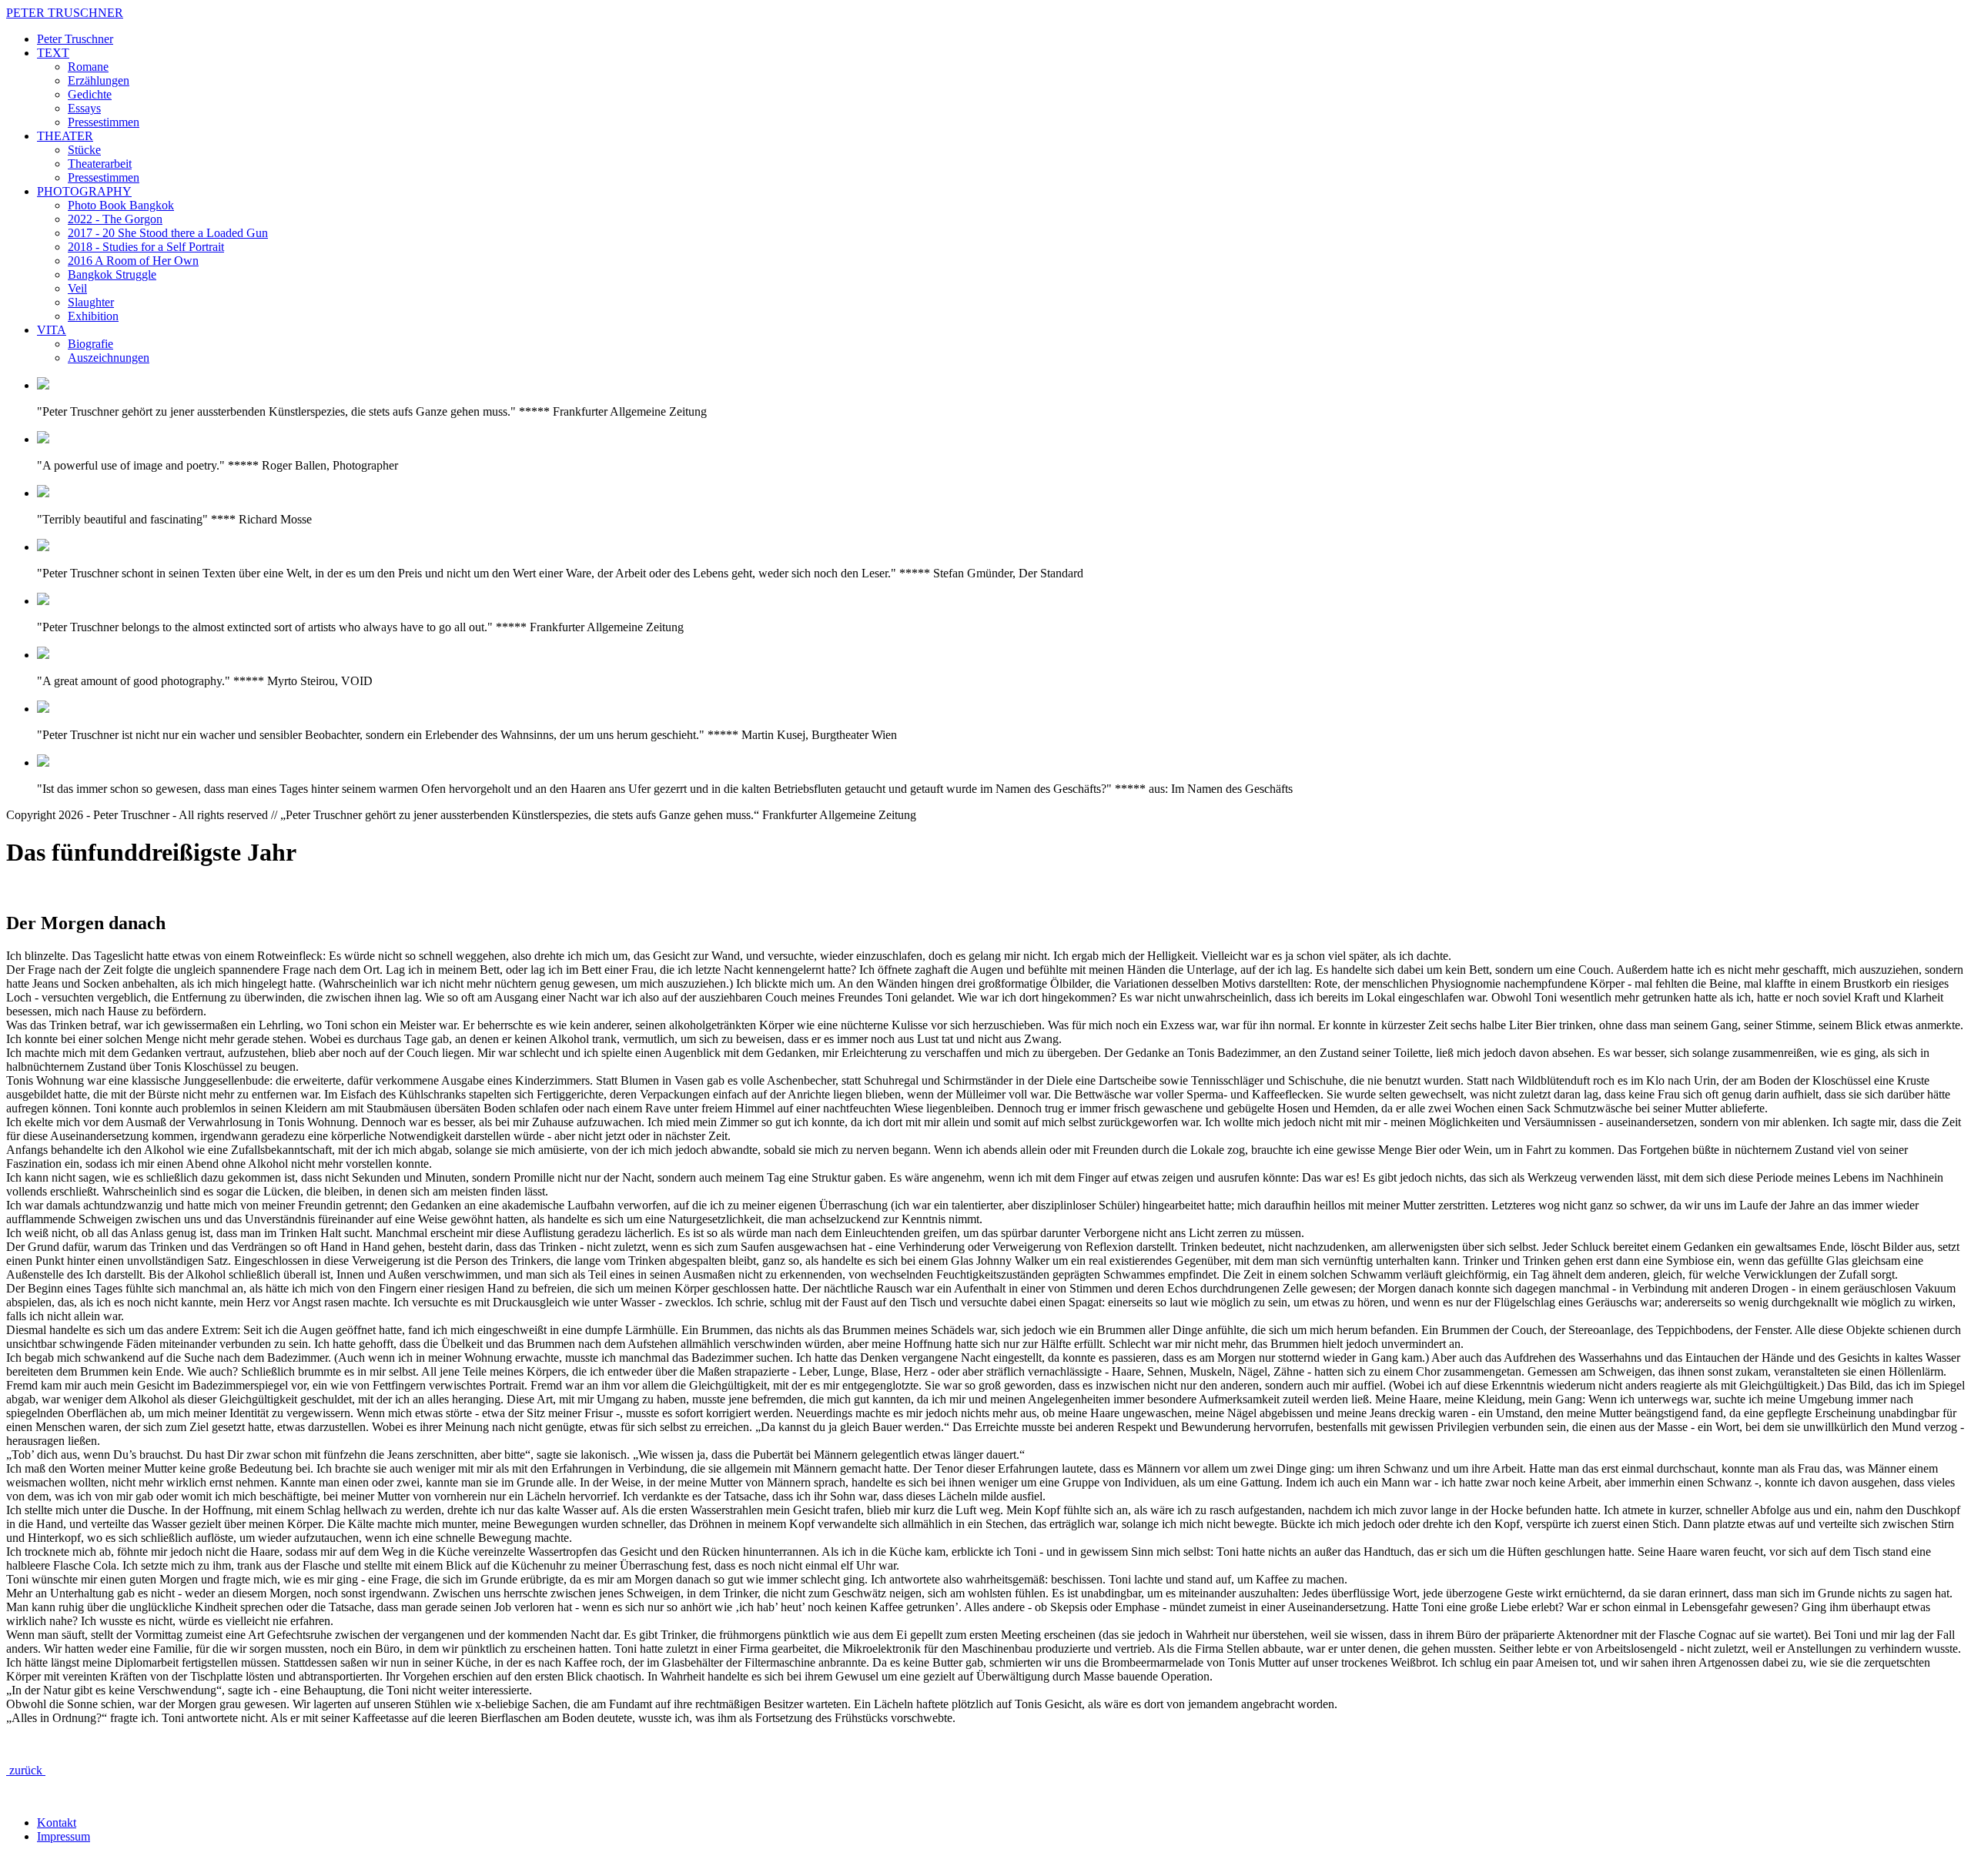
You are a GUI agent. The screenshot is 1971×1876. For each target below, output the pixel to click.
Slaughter (91, 302)
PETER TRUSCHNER (65, 13)
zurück (26, 1770)
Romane (88, 67)
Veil (77, 288)
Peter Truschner (75, 39)
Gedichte (90, 94)
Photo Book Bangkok (121, 205)
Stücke (84, 150)
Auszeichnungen (109, 358)
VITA (52, 330)
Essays (84, 108)
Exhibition (93, 316)
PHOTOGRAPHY (84, 191)
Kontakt (57, 1822)
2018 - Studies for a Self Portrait (146, 247)
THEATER (65, 136)
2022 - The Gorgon (115, 219)
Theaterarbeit (100, 164)
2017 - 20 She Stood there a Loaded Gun (168, 233)
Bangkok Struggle (112, 274)
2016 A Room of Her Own (133, 261)
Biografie (90, 344)
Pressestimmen (104, 122)
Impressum (64, 1836)
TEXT (53, 53)
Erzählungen (99, 80)
